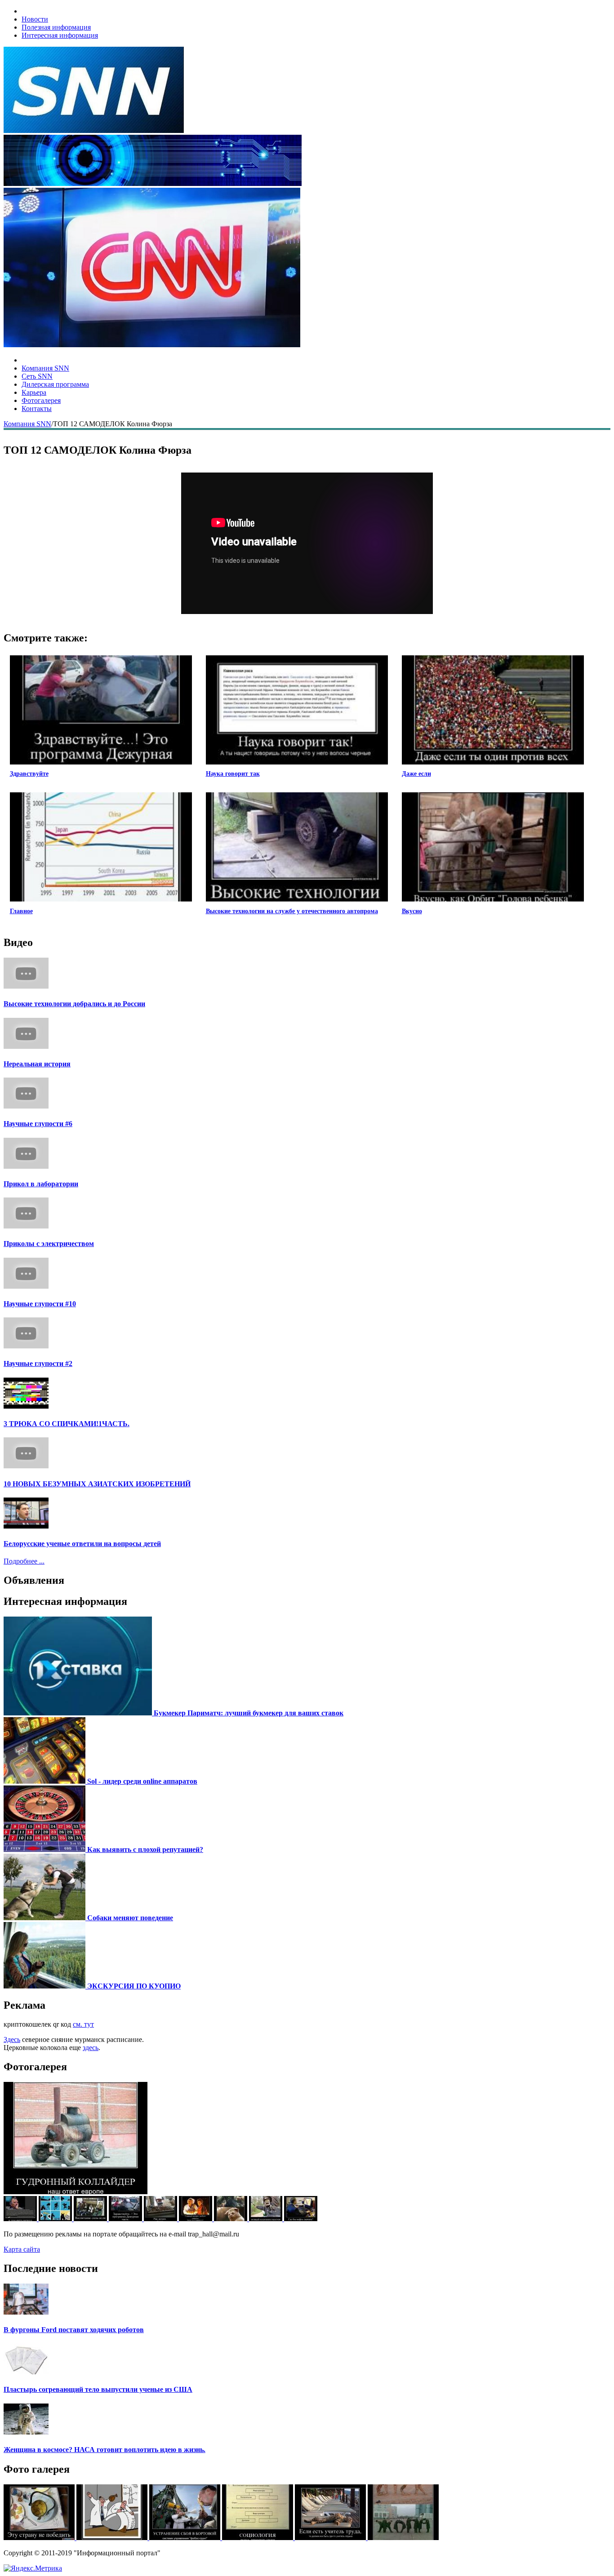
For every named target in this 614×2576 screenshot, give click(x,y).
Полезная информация (56, 27)
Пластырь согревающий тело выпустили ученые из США (98, 2389)
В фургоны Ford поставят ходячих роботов (74, 2330)
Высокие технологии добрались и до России (74, 1004)
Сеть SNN (37, 376)
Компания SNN (45, 368)
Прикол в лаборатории (41, 1184)
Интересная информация (60, 35)
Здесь (12, 2039)
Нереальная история (37, 1064)
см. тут (83, 2024)
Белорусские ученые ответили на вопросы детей (82, 1544)
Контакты (37, 409)
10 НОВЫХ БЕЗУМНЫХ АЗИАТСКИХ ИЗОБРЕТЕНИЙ (97, 1484)
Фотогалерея (41, 400)
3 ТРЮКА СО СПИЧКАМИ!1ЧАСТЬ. (67, 1424)
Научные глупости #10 (40, 1304)
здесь (91, 2048)
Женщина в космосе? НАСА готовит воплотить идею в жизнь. (105, 2450)
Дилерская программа (55, 384)
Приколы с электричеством (49, 1244)
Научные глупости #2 (38, 1363)
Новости (35, 19)
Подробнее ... (24, 1561)
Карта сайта (22, 2249)
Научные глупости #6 (38, 1124)
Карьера (34, 392)
